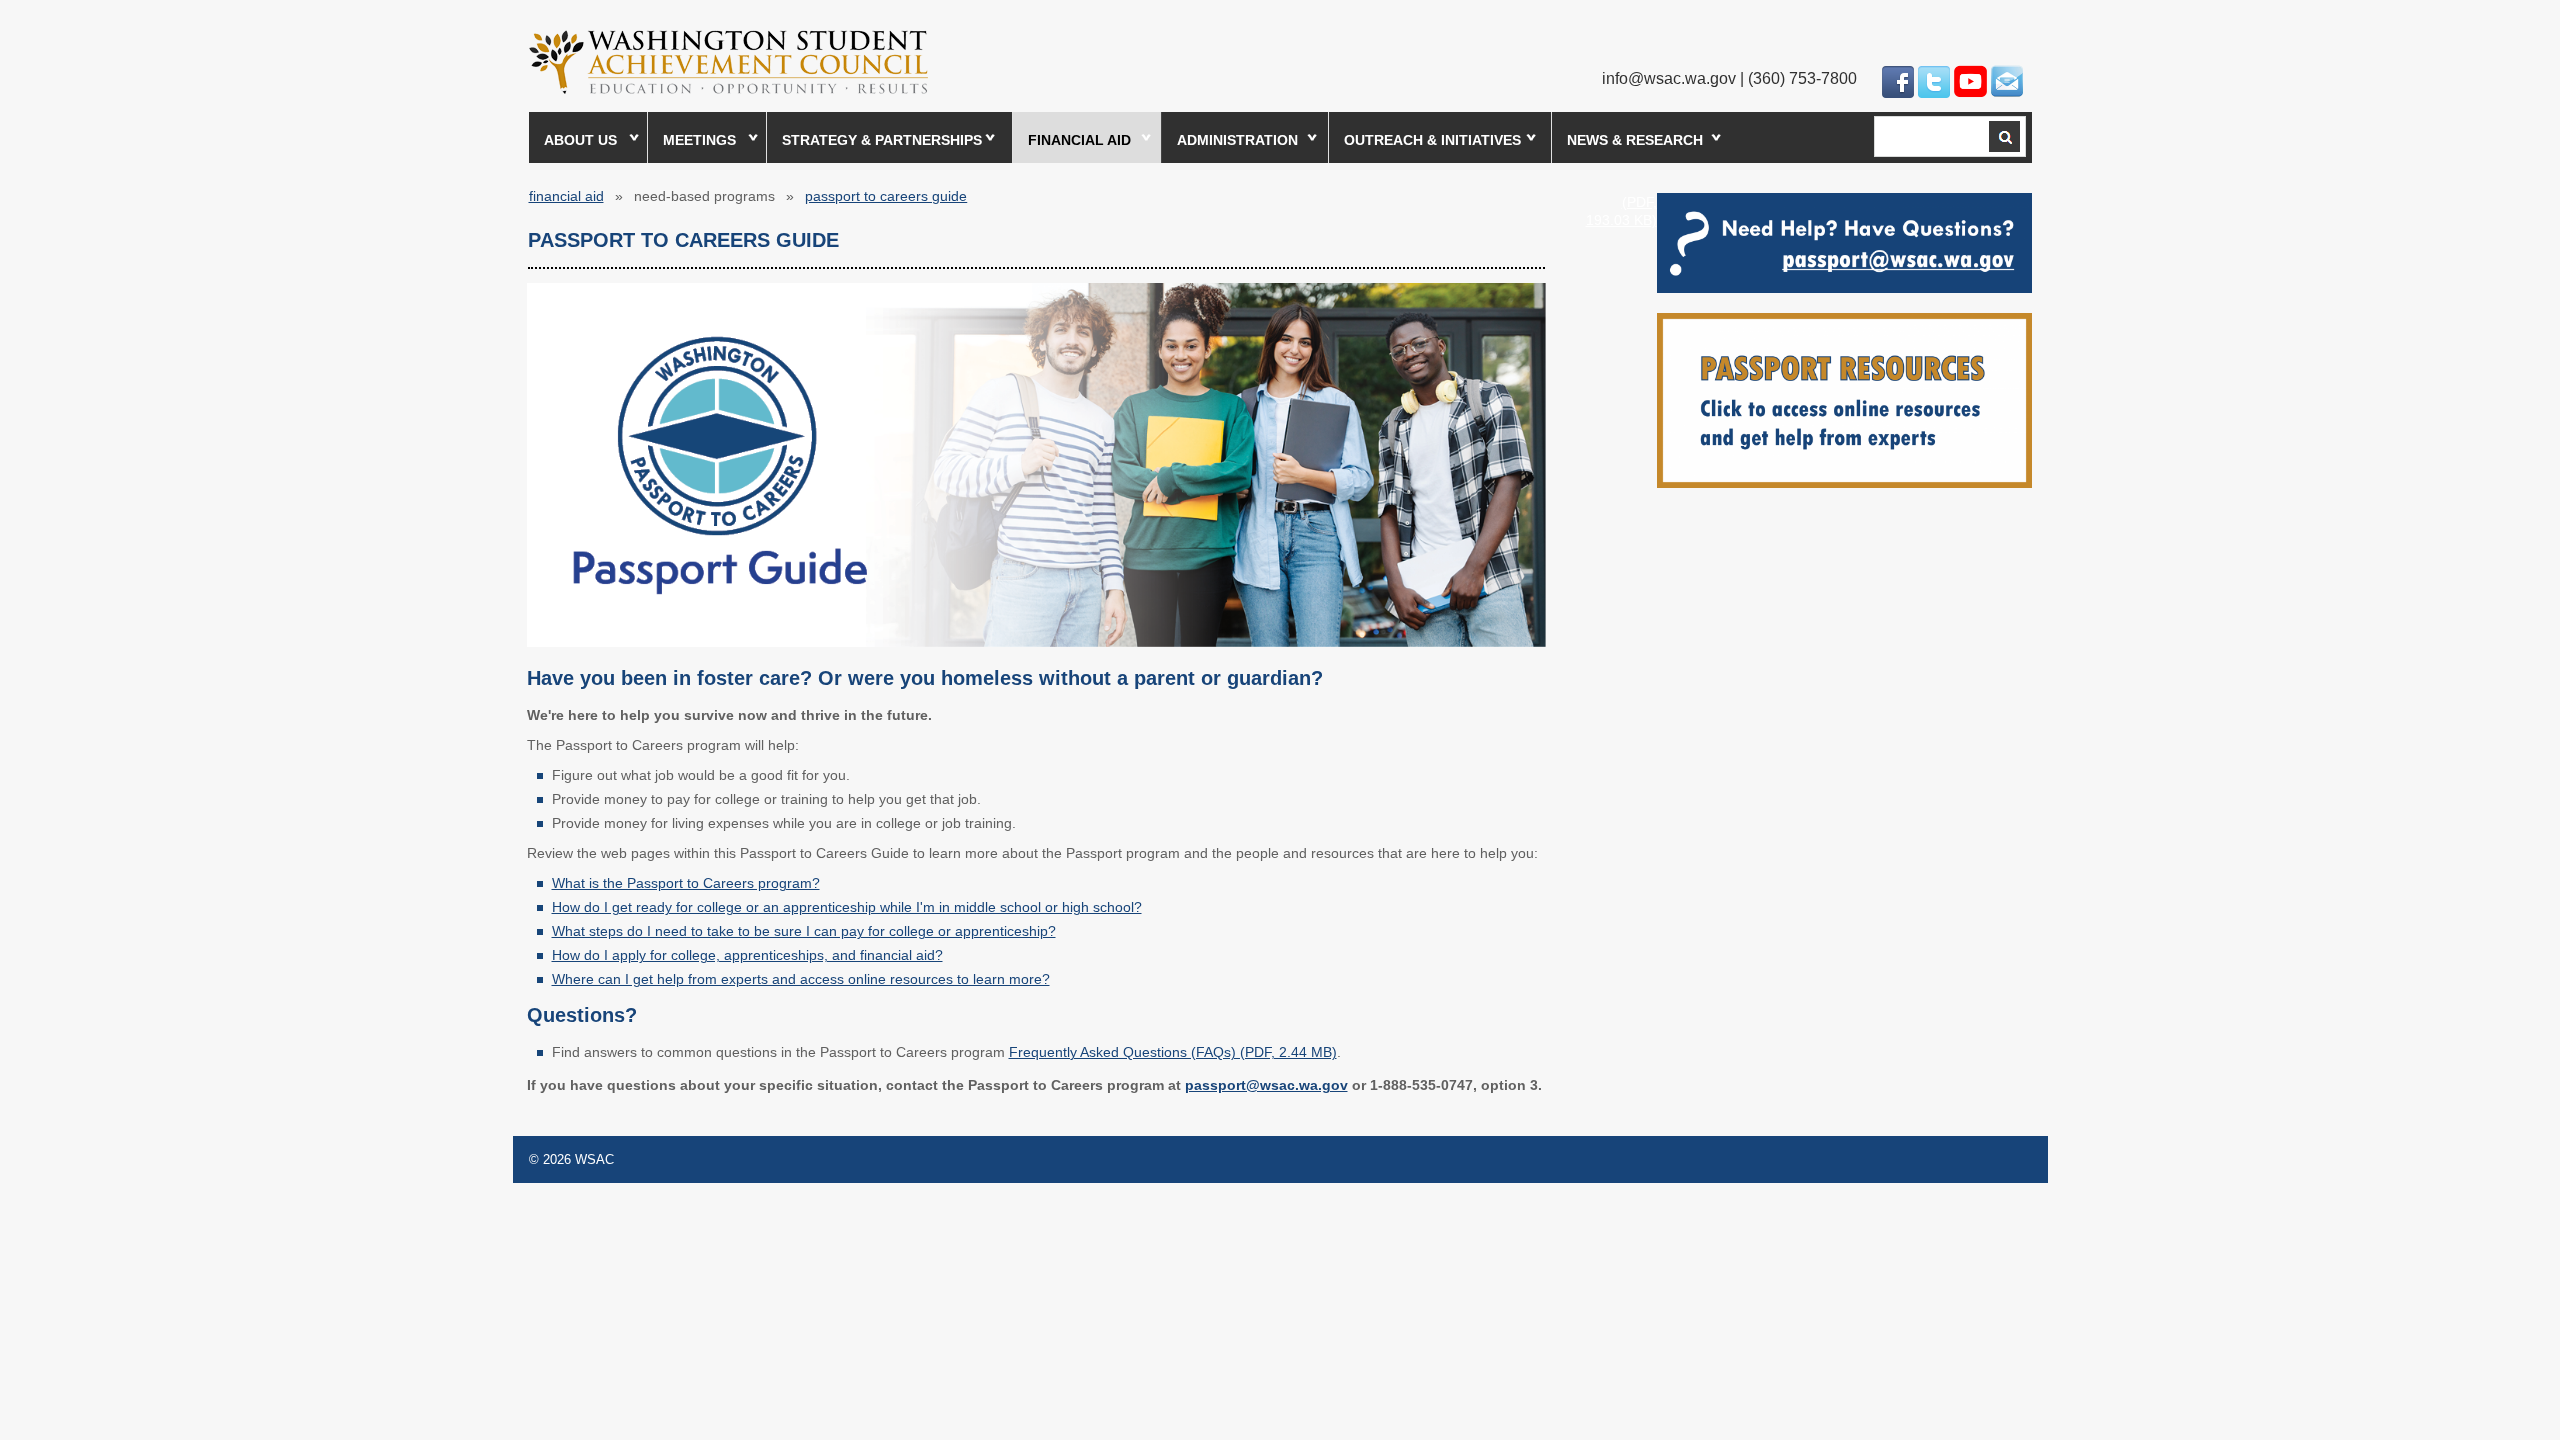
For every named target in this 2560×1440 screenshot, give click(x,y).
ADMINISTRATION (1237, 140)
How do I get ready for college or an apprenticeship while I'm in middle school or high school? (847, 907)
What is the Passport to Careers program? (686, 883)
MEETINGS (699, 140)
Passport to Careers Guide (886, 196)
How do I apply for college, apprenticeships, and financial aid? (747, 955)
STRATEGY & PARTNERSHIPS (882, 140)
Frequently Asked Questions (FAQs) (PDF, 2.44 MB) (1173, 1052)
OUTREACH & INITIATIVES (1432, 140)
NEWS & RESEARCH (1635, 140)
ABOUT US (580, 140)
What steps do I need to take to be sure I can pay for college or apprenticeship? (804, 931)
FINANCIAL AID (1079, 140)
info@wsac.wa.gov (1669, 78)
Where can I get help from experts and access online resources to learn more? (801, 979)
